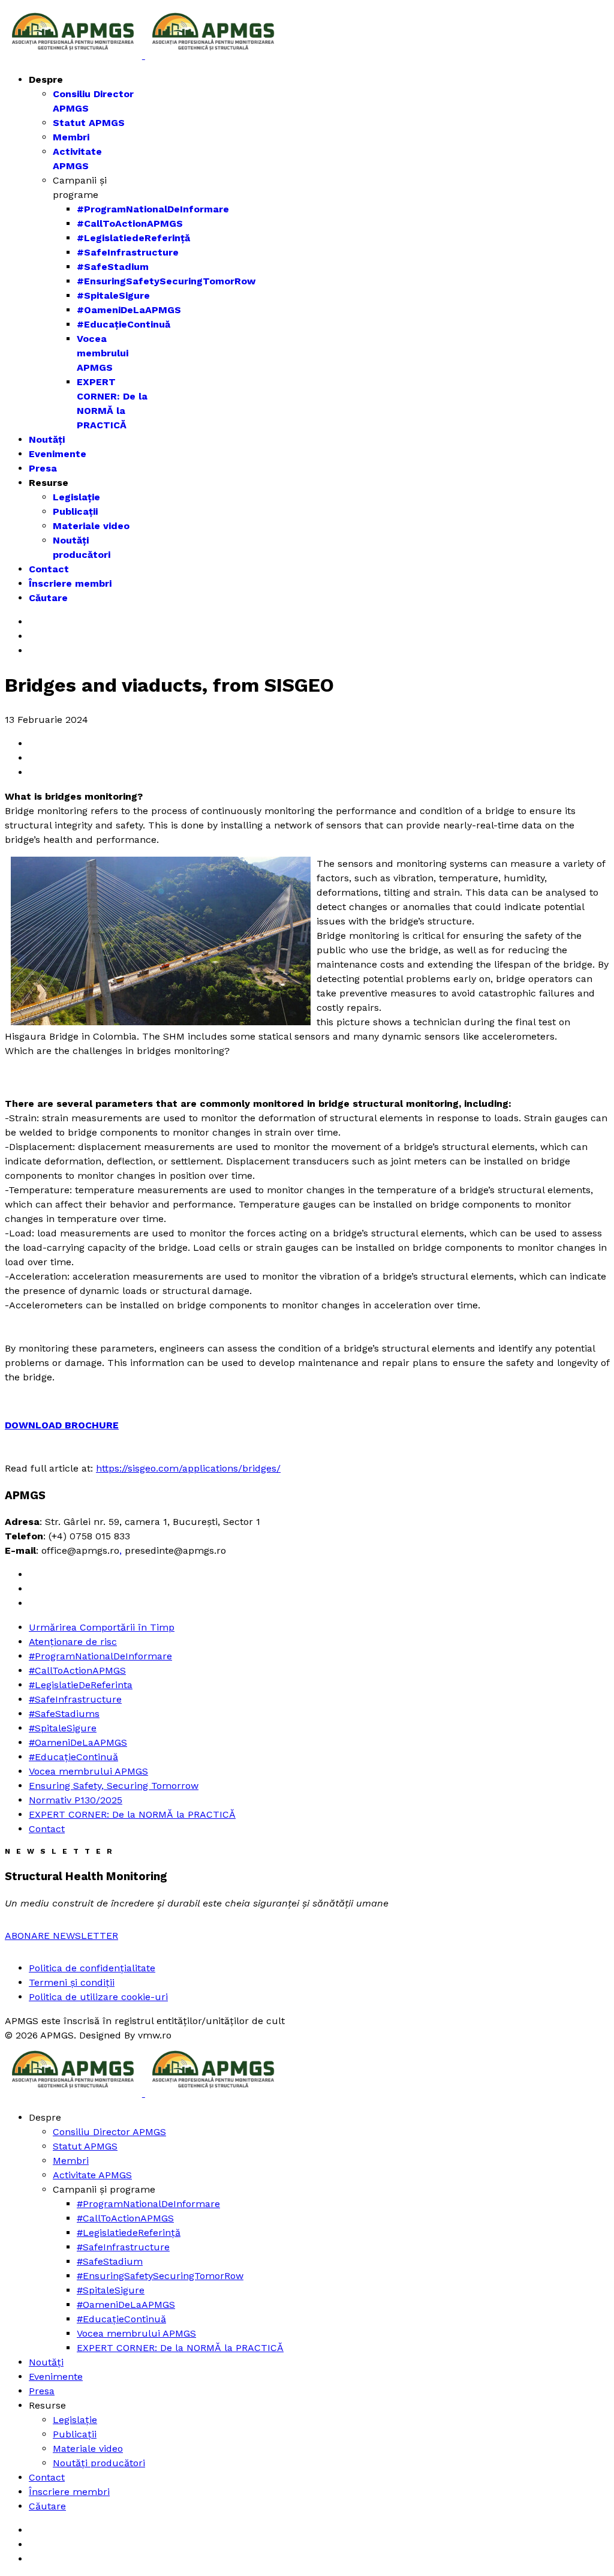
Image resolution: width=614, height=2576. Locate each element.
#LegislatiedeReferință (133, 238)
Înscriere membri (70, 583)
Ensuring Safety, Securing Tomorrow (114, 1786)
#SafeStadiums (64, 1714)
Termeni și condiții (72, 1982)
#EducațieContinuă (124, 324)
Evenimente (58, 454)
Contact (49, 569)
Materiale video (91, 526)
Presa (43, 468)
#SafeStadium (113, 267)
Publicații (75, 511)
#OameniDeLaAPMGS (129, 310)
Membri (71, 137)
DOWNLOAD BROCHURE (62, 1425)
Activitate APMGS (92, 2175)
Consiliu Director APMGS (109, 2132)
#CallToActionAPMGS (130, 223)
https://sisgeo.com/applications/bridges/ (188, 1468)
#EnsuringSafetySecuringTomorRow (166, 281)
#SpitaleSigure (113, 295)
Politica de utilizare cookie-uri (98, 1997)
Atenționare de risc (73, 1642)
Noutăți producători (99, 2463)
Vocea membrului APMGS (103, 353)
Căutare (48, 598)
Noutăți (47, 439)
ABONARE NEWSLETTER (61, 1936)
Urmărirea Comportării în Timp (102, 1627)
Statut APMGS (89, 123)
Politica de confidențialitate (92, 1968)
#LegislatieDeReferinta (81, 1685)
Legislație (76, 497)
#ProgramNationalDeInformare (153, 209)
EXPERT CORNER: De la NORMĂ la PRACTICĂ (132, 1814)
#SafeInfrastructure (128, 252)
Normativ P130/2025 (76, 1800)
